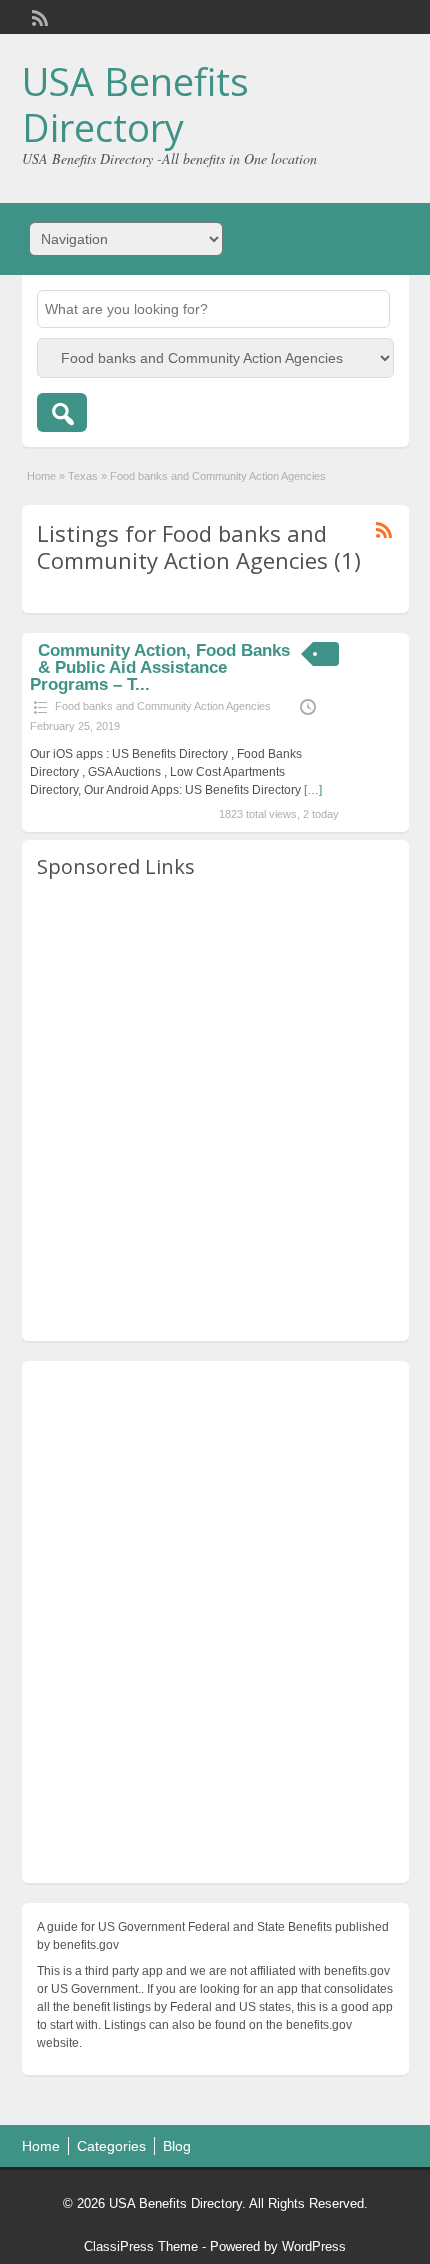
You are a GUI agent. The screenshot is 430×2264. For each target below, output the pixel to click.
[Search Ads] (62, 412)
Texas (83, 476)
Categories (111, 2146)
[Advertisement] (215, 1111)
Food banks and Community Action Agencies (163, 706)
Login (384, 17)
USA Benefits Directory (135, 104)
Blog (177, 2146)
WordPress (314, 2246)
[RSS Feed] (38, 16)
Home (41, 476)
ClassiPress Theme (141, 2246)
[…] (313, 790)
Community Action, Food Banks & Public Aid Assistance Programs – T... (159, 667)
